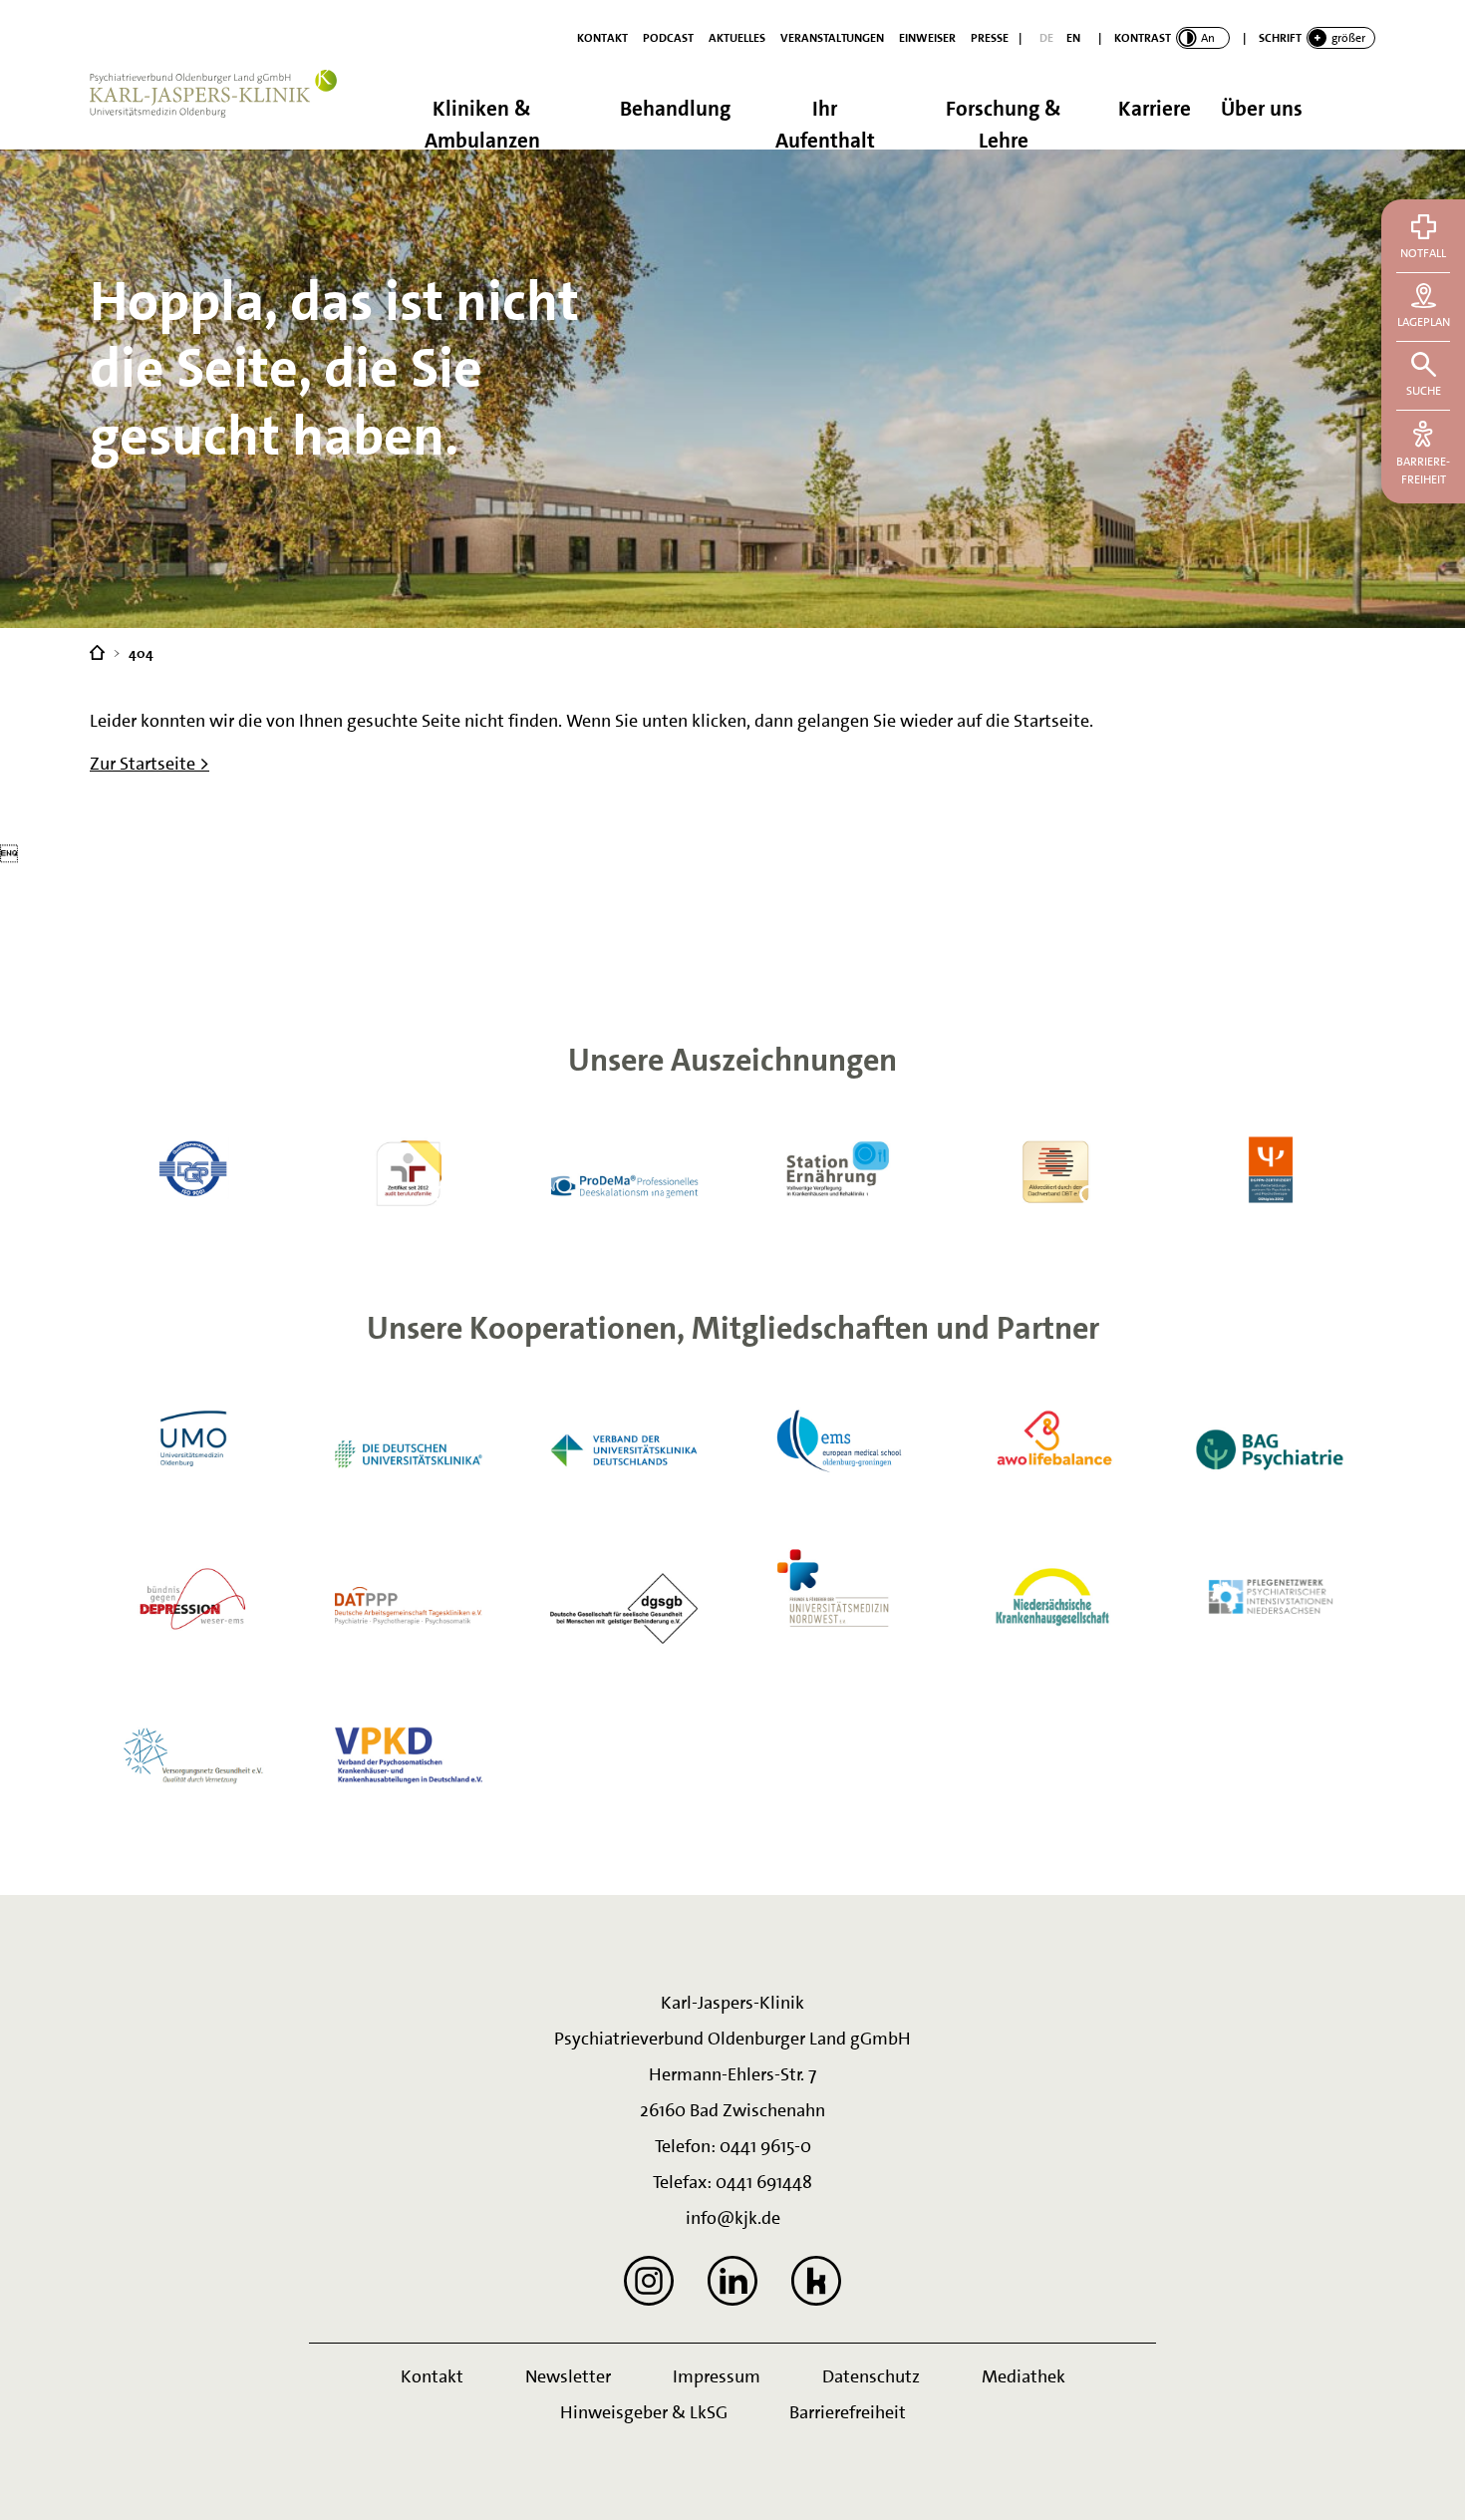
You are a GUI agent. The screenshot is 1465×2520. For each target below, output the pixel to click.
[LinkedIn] (732, 2281)
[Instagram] (649, 2281)
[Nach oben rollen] (1425, 2480)
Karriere (1155, 109)
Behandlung (675, 109)
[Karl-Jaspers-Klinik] (97, 651)
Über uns (1262, 109)
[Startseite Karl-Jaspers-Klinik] (224, 110)
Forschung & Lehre (1004, 122)
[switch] (1172, 38)
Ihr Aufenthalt (825, 122)
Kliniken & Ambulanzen (482, 122)
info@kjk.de (733, 2218)
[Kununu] (816, 2281)
